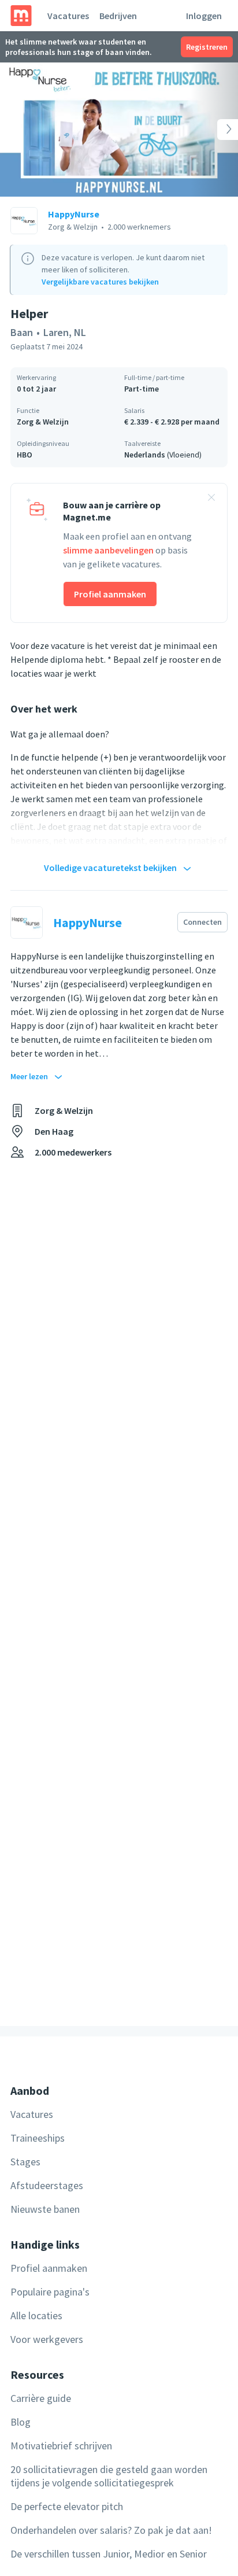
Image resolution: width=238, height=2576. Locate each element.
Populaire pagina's (50, 2292)
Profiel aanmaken (110, 594)
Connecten (202, 922)
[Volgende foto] (214, 130)
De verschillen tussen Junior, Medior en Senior (109, 2554)
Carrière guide (41, 2398)
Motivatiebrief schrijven (61, 2446)
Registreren (207, 47)
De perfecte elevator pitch (67, 2506)
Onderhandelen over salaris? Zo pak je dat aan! (111, 2530)
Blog (21, 2422)
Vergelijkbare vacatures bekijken (100, 282)
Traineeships (38, 2138)
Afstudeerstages (47, 2185)
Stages (25, 2162)
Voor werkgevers (47, 2339)
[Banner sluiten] (211, 499)
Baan (22, 332)
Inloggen (204, 16)
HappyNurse (74, 214)
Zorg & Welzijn (43, 422)
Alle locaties (36, 2315)
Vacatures (68, 16)
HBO (25, 455)
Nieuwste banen (45, 2209)
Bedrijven (118, 16)
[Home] (21, 16)
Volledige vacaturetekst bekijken (110, 868)
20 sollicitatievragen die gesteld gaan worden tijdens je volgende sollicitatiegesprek (109, 2476)
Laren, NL (65, 332)
